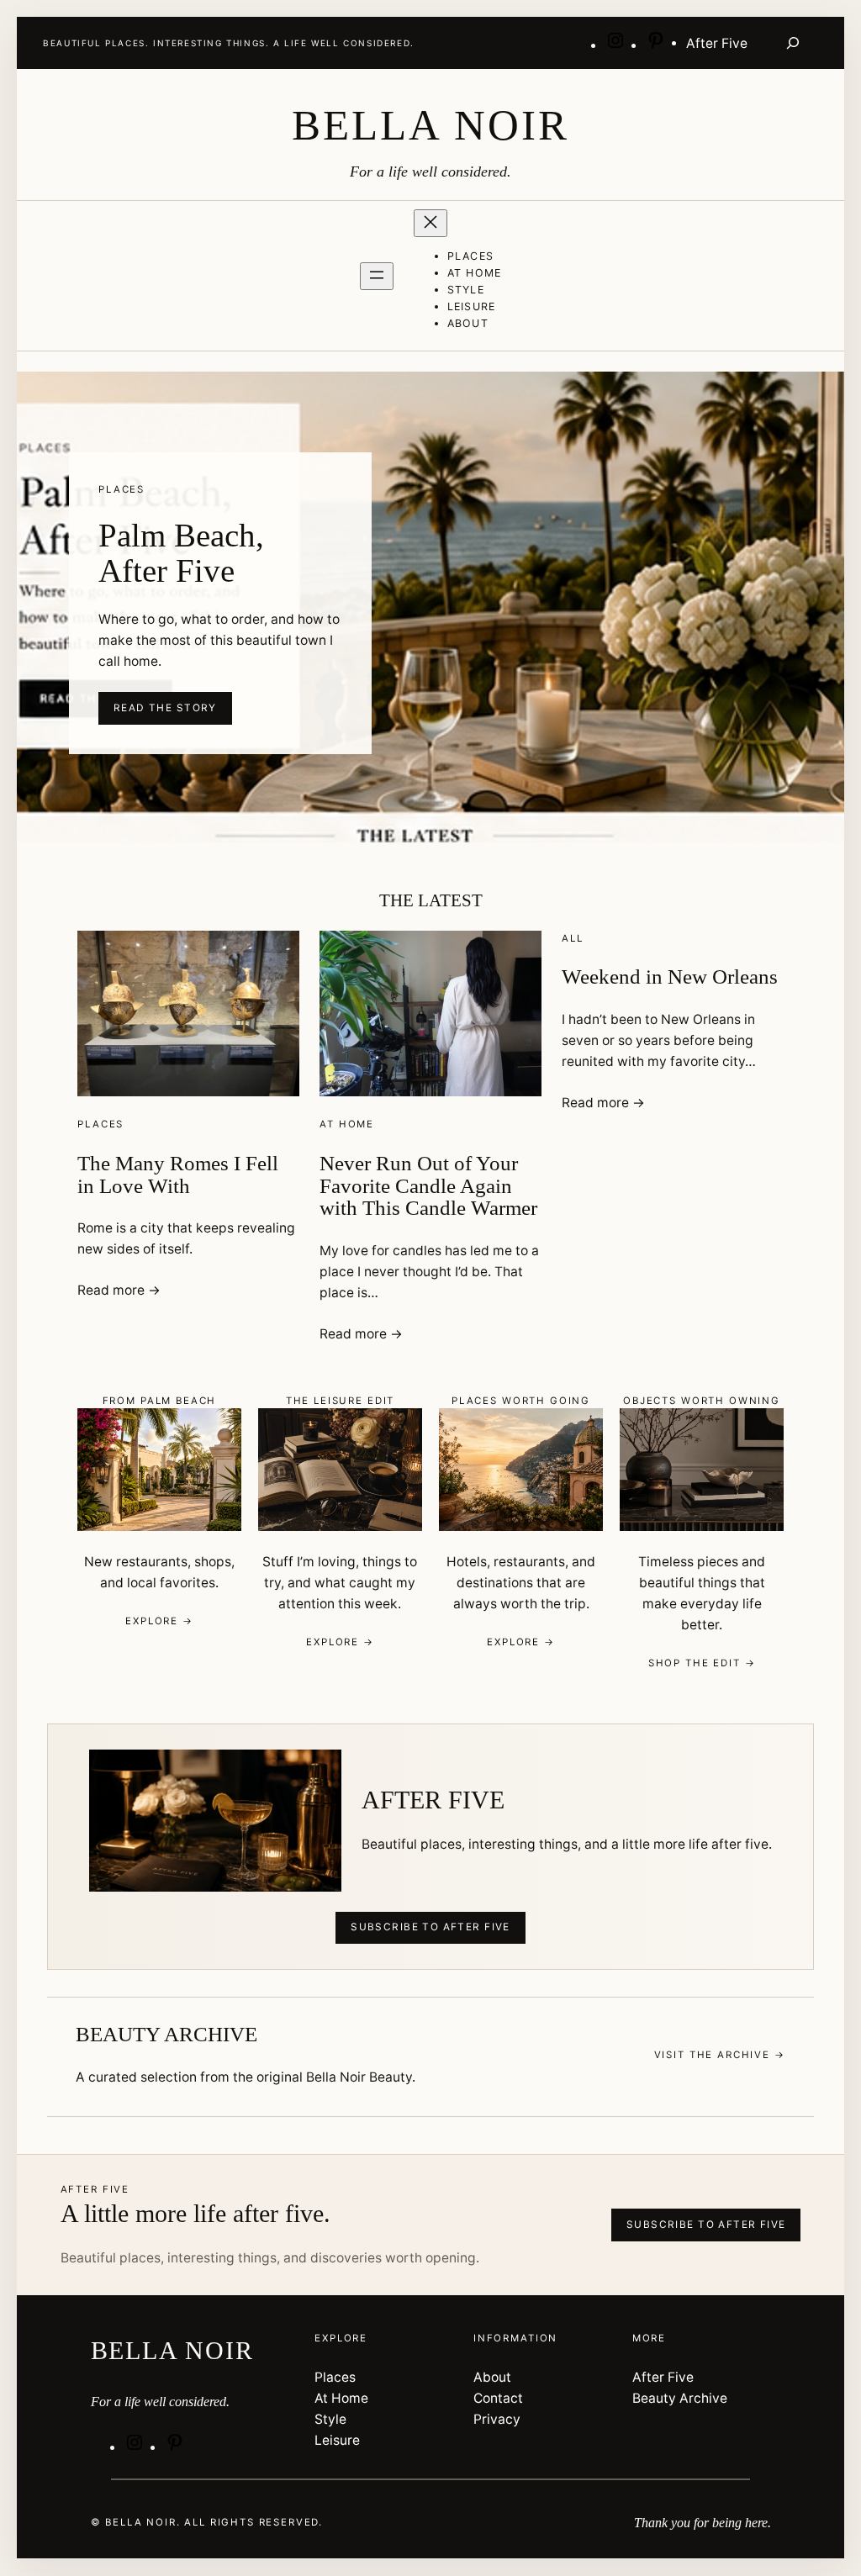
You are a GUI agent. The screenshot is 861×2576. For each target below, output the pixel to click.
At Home (347, 1124)
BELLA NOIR (430, 125)
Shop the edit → (702, 1663)
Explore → (159, 1621)
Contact (498, 2398)
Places (100, 1124)
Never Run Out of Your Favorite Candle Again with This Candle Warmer (428, 1186)
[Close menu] (430, 223)
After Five (663, 2377)
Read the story (165, 708)
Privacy (497, 2419)
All (573, 938)
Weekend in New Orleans (670, 977)
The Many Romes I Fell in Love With (178, 1175)
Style (330, 2419)
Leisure (337, 2440)
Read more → (119, 1290)
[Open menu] (377, 276)
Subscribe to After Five (430, 1927)
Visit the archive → (720, 2055)
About (492, 2377)
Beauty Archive (680, 2398)
